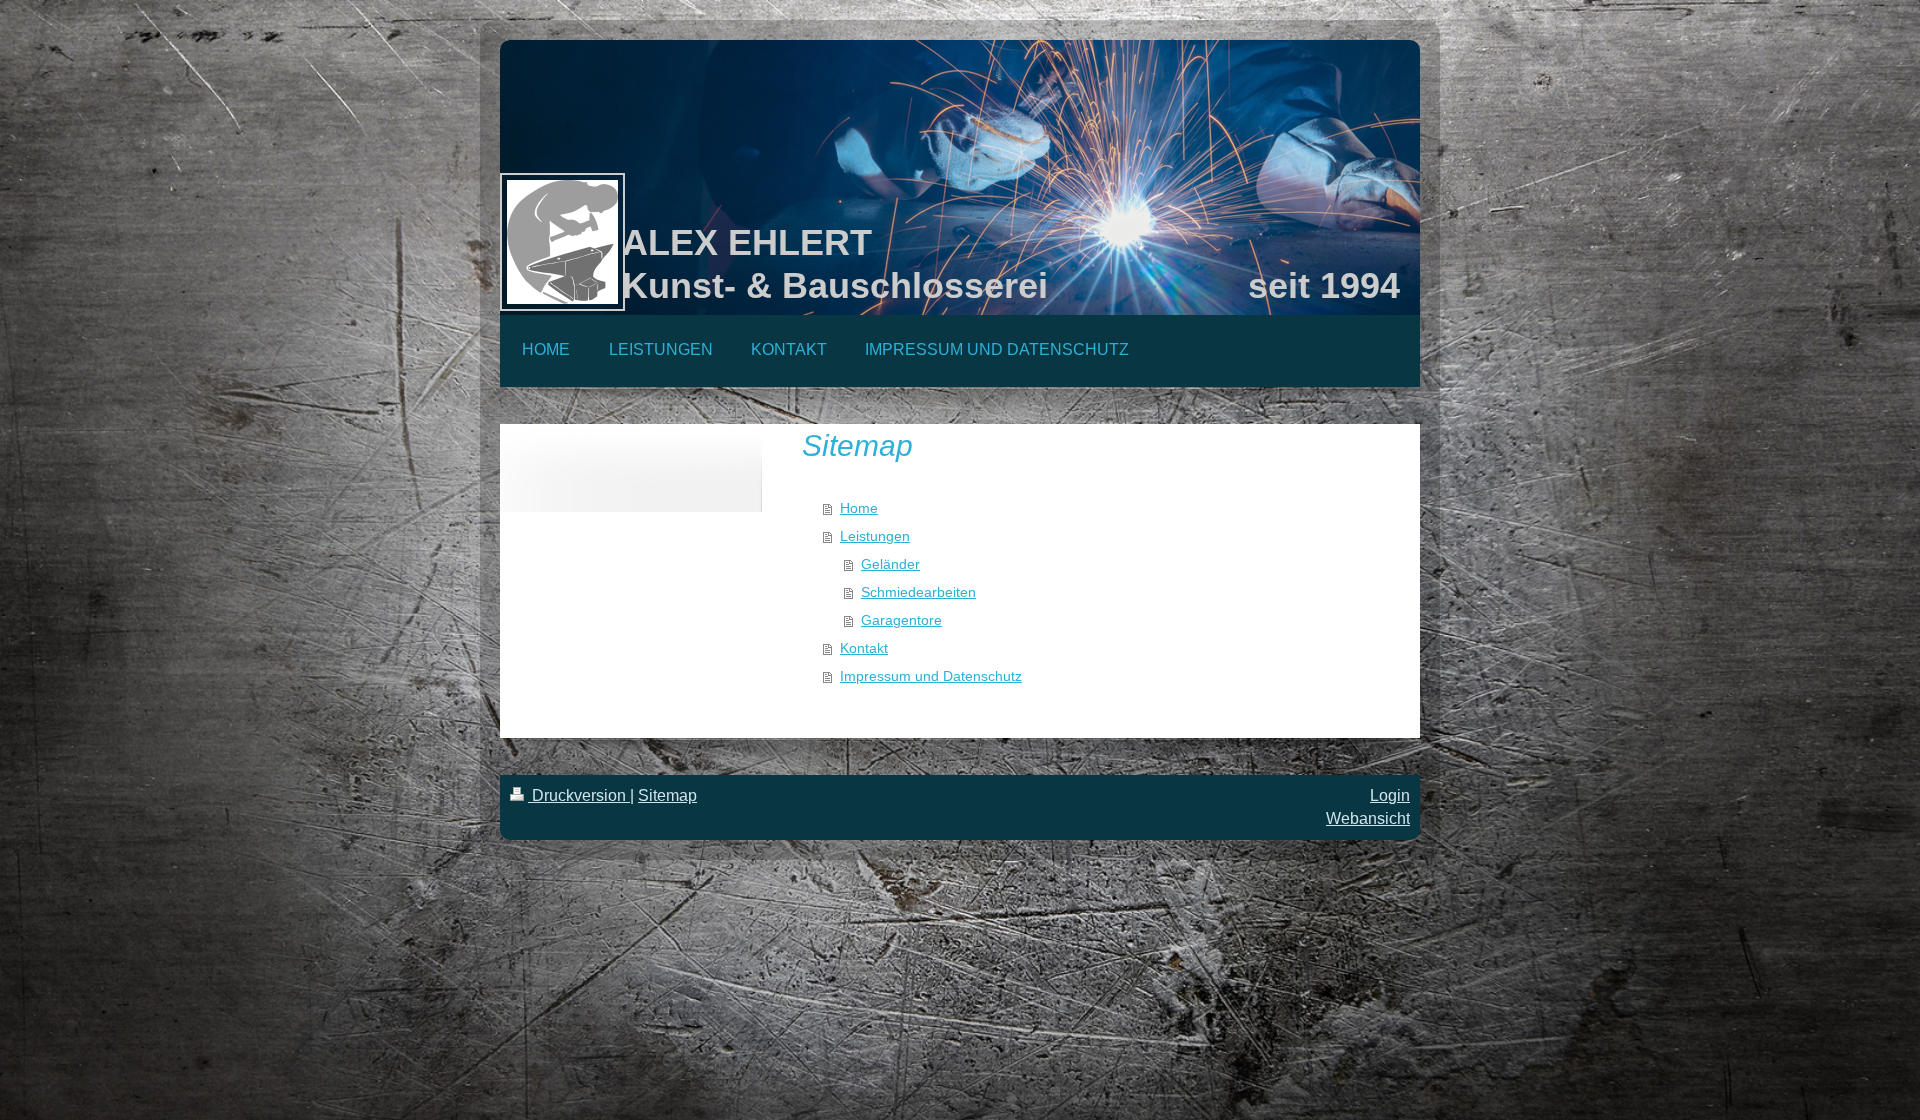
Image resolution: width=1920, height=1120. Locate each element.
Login (1390, 795)
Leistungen (875, 536)
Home (859, 508)
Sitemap (667, 795)
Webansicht (1368, 818)
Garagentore (901, 620)
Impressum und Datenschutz (931, 676)
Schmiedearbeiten (918, 592)
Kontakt (864, 648)
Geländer (890, 564)
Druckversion (579, 795)
